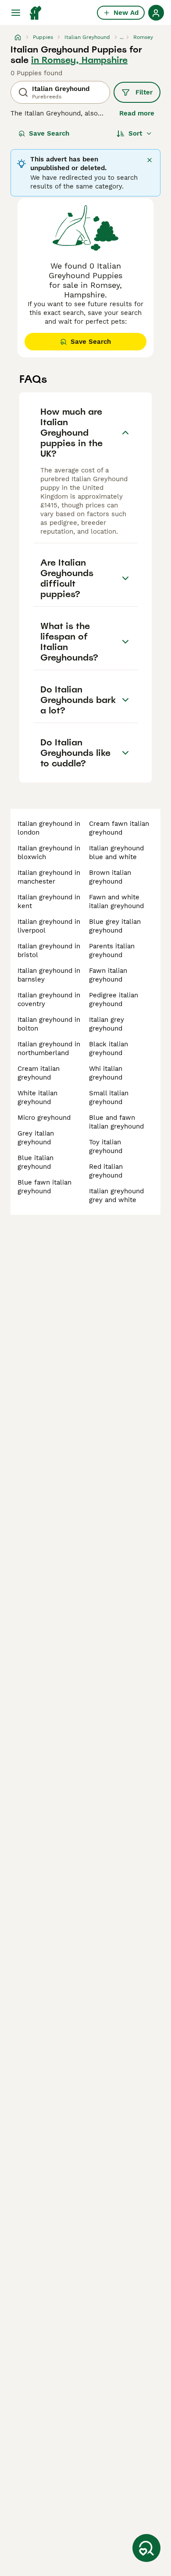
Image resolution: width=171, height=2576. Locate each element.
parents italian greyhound (112, 951)
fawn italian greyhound (108, 975)
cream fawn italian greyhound (119, 828)
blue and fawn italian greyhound (116, 1122)
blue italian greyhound (36, 1162)
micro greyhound (44, 1118)
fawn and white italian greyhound (116, 902)
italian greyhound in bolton (49, 1024)
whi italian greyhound (106, 1073)
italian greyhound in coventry (49, 1000)
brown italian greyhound (110, 877)
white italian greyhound (37, 1098)
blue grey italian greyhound (115, 926)
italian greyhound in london (49, 828)
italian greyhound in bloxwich (49, 853)
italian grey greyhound (107, 1024)
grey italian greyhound (36, 1138)
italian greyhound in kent (49, 902)
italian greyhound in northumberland (49, 1049)
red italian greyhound (106, 1171)
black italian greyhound (109, 1049)
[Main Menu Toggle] (16, 13)
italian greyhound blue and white (116, 853)
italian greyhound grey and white (116, 1195)
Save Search (49, 133)
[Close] (150, 160)
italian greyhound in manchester (49, 877)
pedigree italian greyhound (114, 1000)
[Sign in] (156, 13)
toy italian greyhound (106, 1146)
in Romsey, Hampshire (79, 60)
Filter (144, 92)
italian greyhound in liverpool (49, 926)
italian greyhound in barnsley (49, 975)
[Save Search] (146, 2548)
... (122, 37)
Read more (137, 113)
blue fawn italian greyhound (45, 1187)
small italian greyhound (109, 1098)
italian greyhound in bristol (49, 951)
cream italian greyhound (39, 1073)
